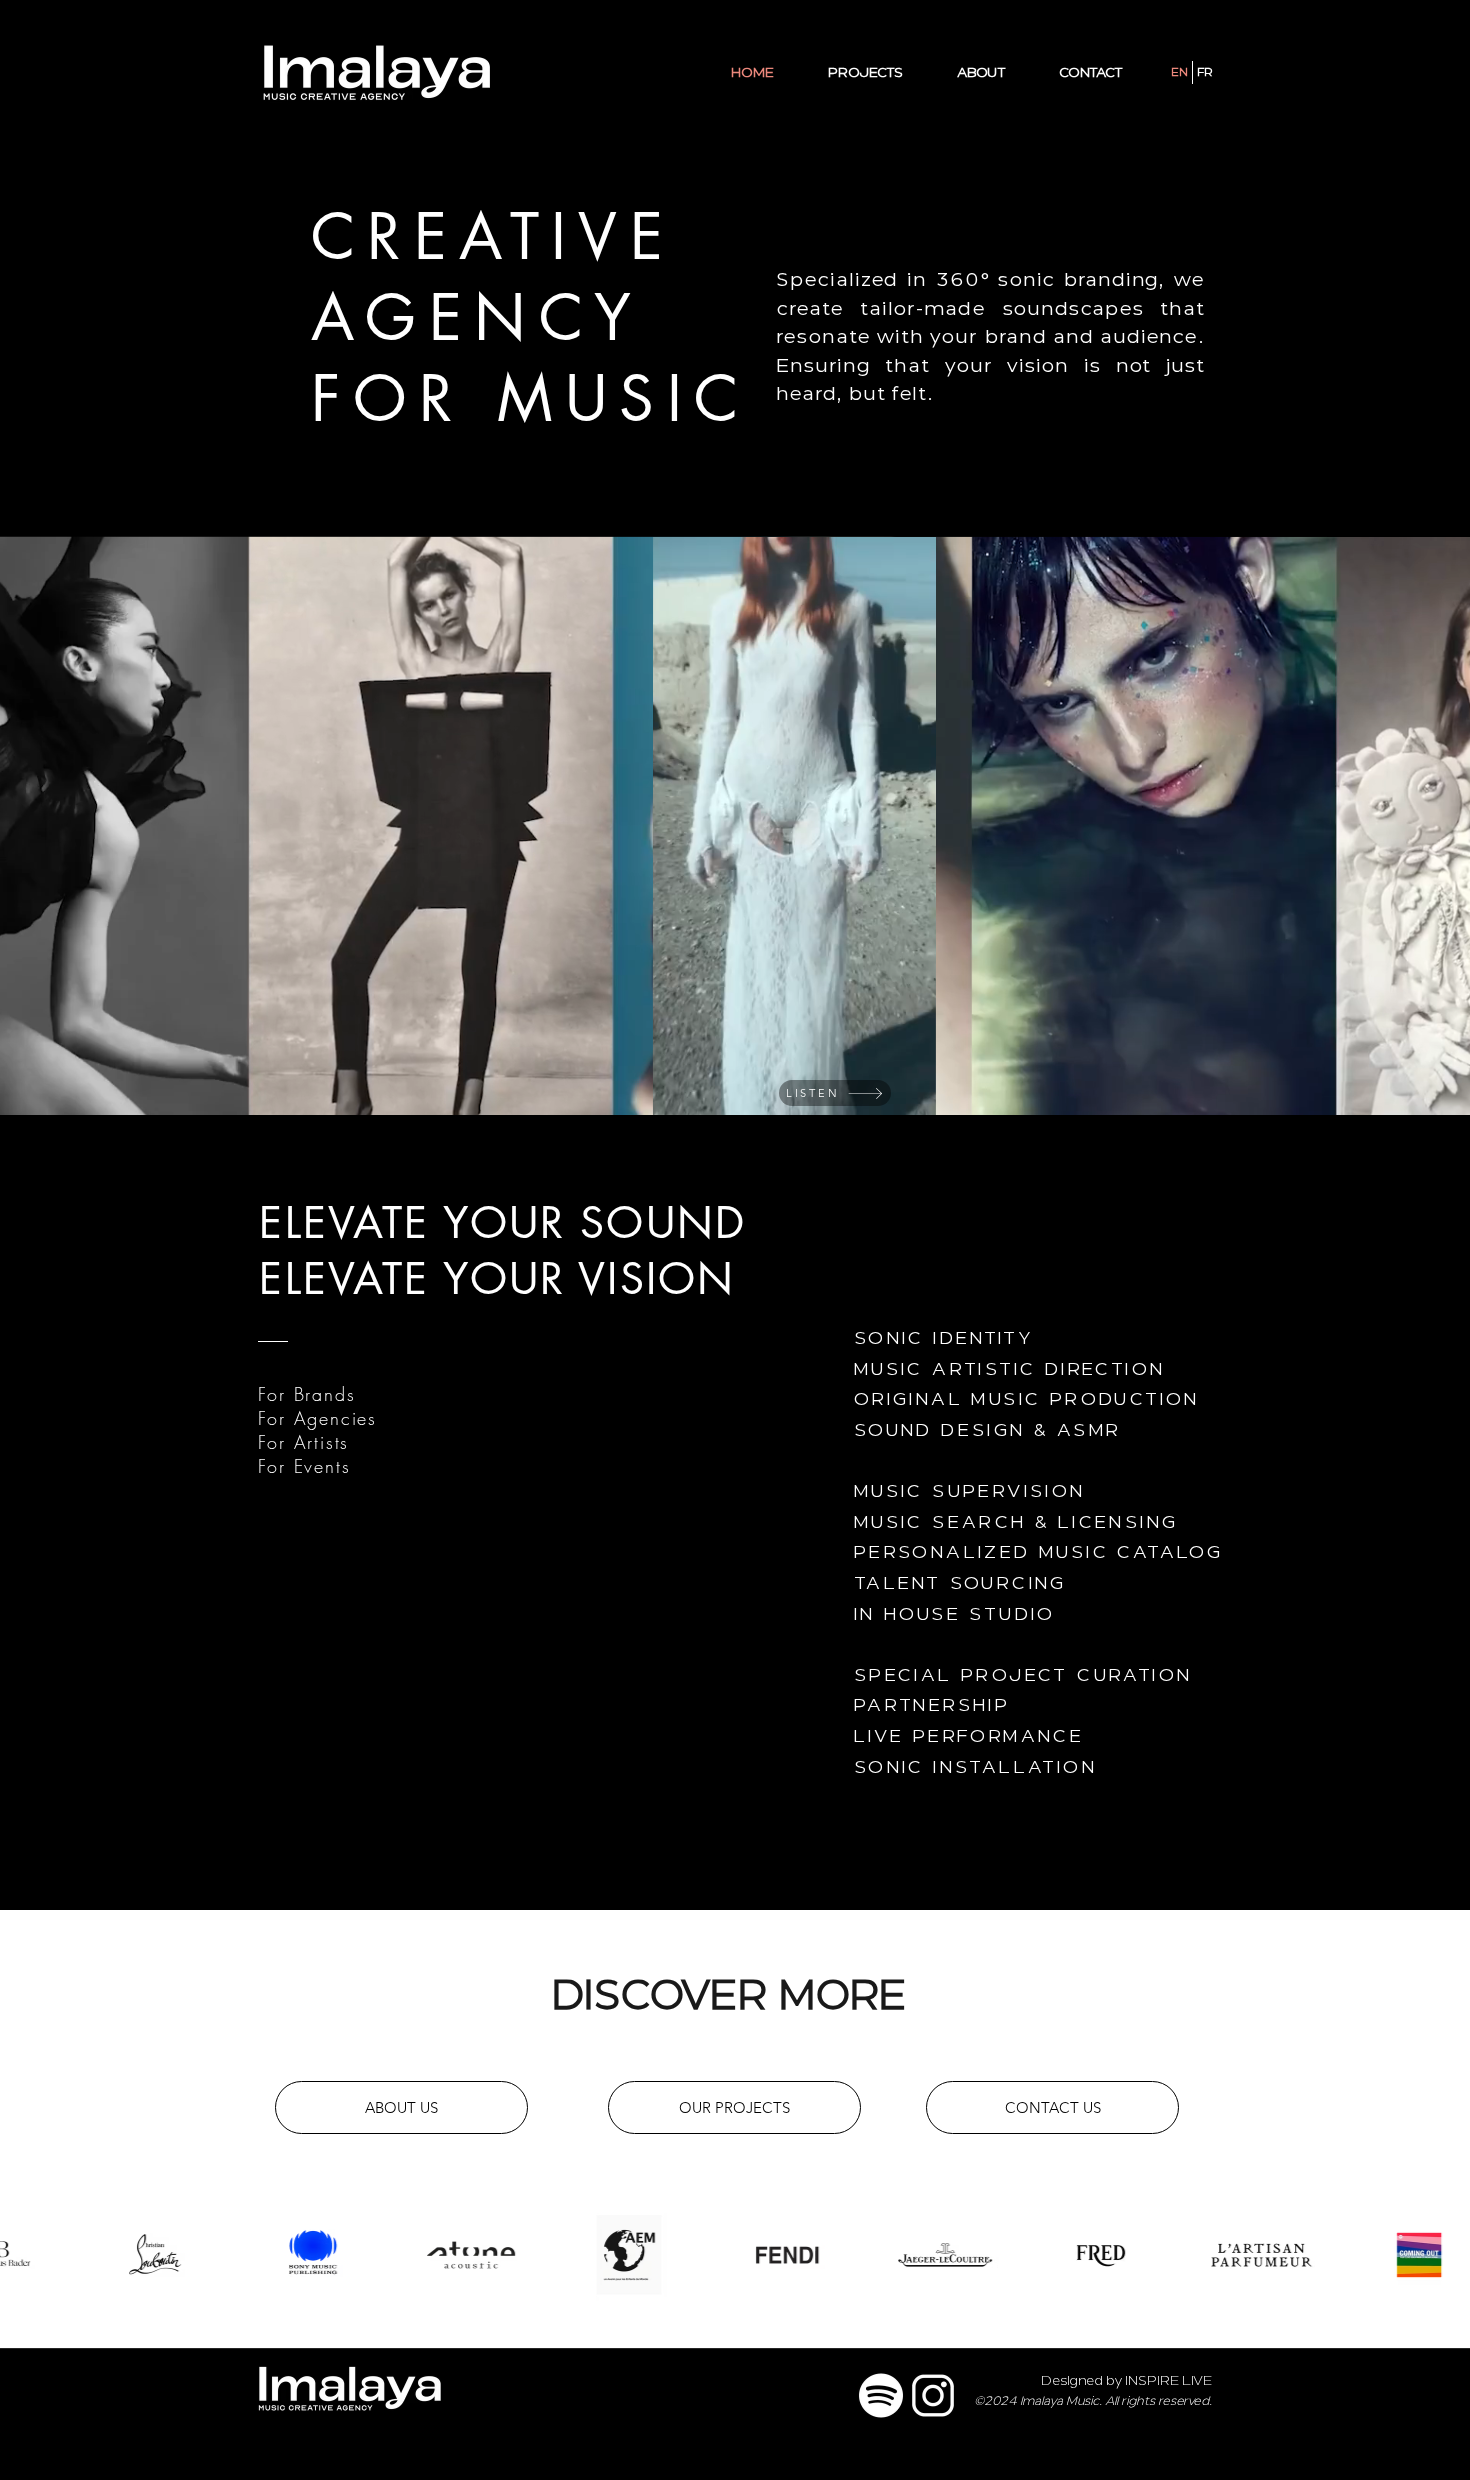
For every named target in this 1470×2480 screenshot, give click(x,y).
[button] (910, 1093)
